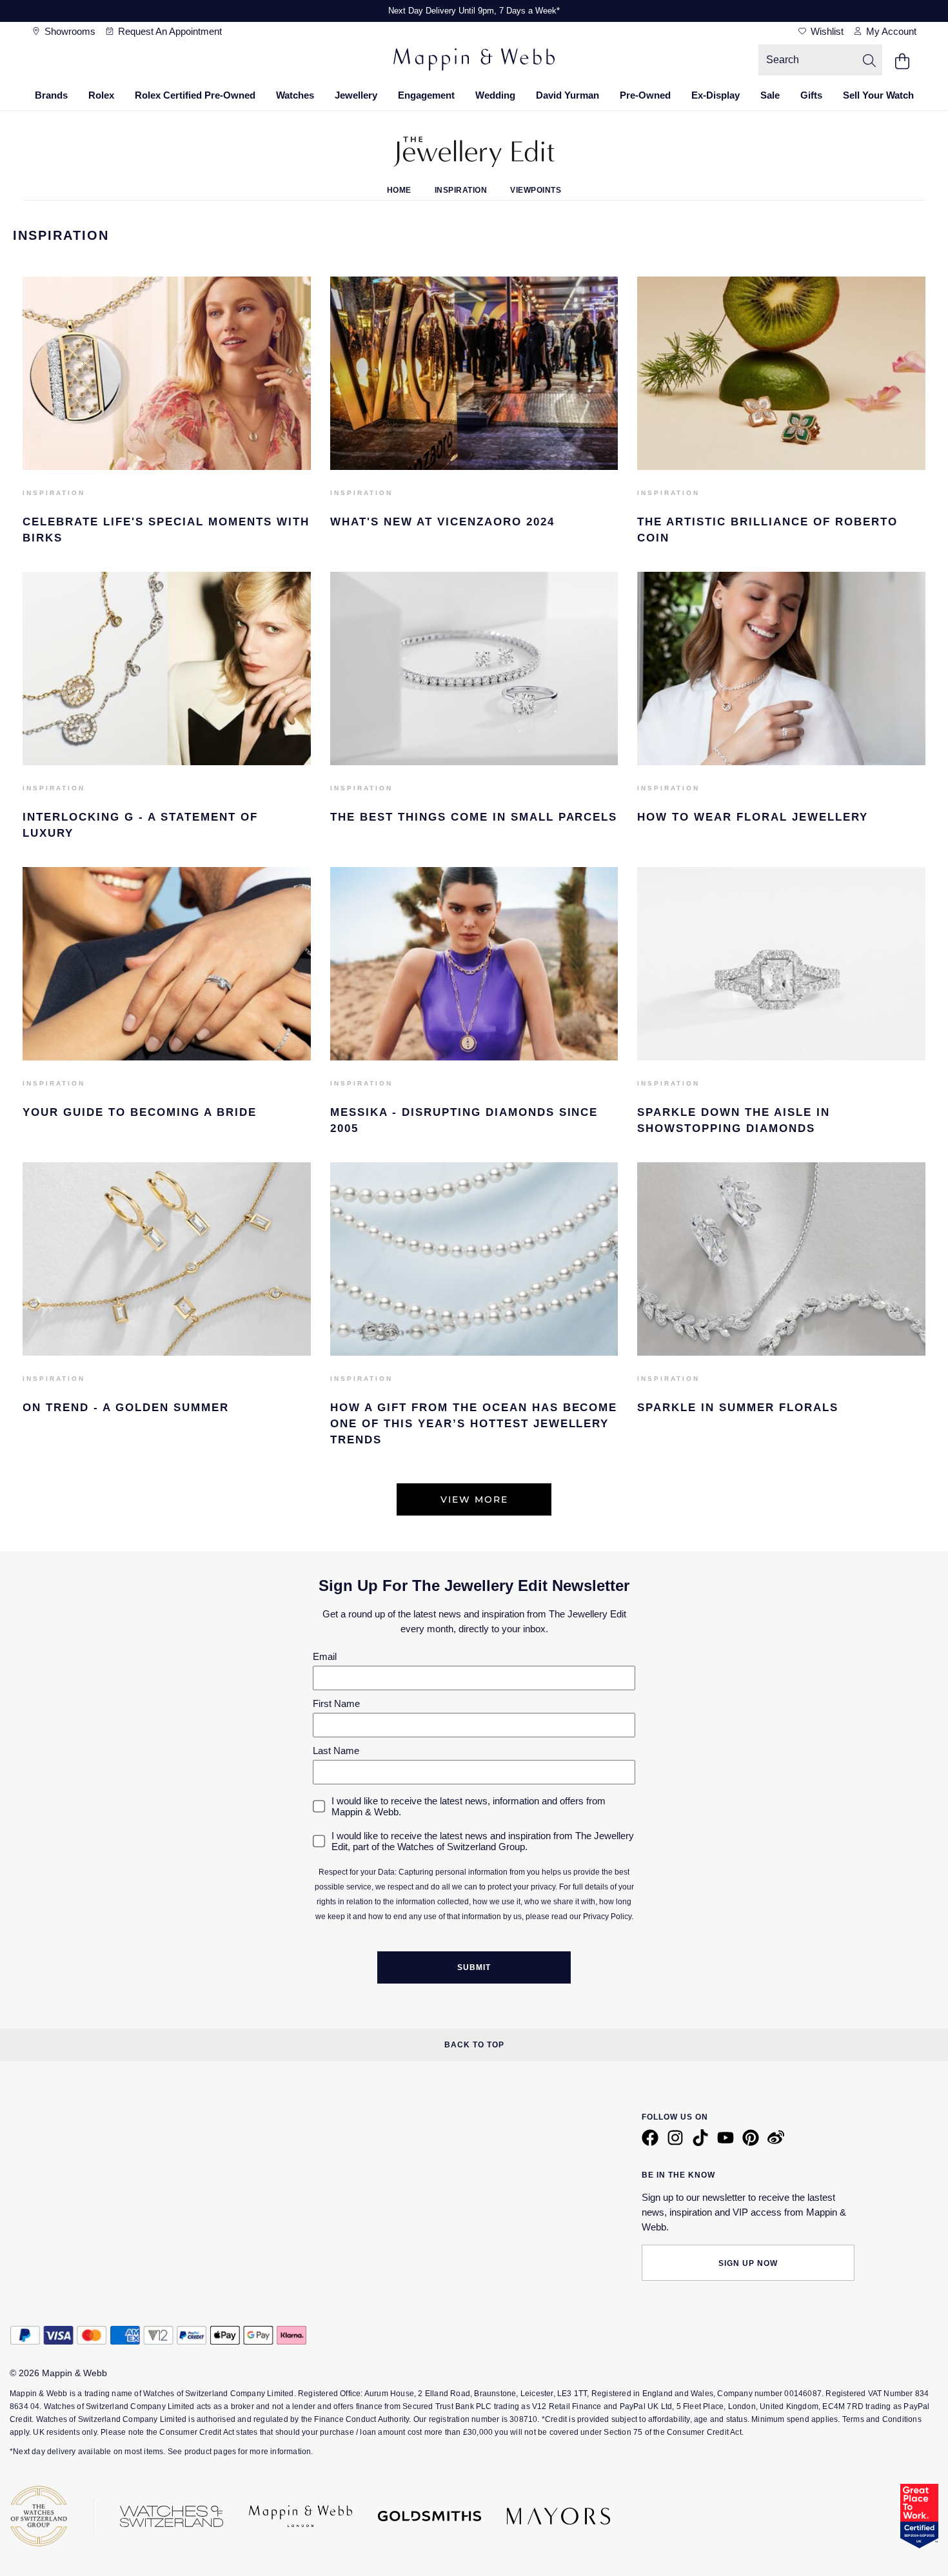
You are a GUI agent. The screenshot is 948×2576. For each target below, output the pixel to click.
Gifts (811, 95)
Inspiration (461, 190)
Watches (295, 95)
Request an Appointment (169, 31)
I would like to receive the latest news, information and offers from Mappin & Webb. (469, 1806)
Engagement (426, 95)
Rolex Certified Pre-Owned (195, 95)
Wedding (495, 95)
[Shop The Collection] (474, 1352)
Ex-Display (716, 95)
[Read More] (167, 466)
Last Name (336, 1751)
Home (399, 190)
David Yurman (568, 95)
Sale (770, 95)
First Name (336, 1703)
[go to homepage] (474, 61)
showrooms (69, 31)
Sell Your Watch (878, 95)
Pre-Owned (645, 95)
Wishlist (826, 31)
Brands (51, 95)
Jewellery (356, 95)
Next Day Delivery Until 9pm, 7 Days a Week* (474, 11)
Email (325, 1656)
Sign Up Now (748, 2263)
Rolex (101, 95)
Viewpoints (536, 190)
